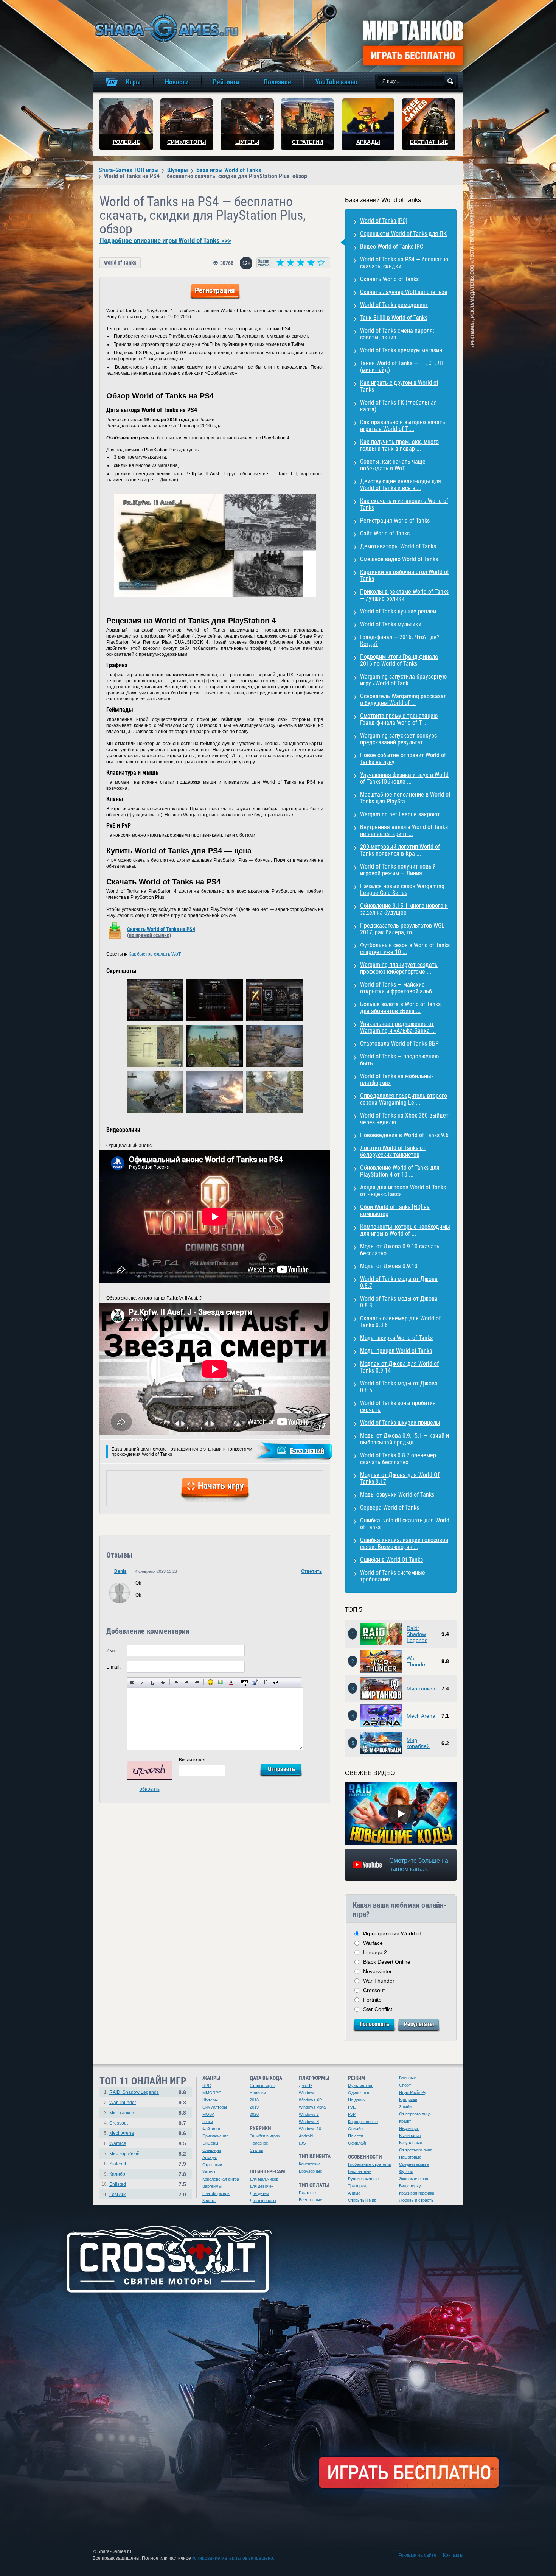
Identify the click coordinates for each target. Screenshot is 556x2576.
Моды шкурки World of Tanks (396, 1338)
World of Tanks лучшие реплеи (398, 611)
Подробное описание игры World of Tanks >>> (165, 241)
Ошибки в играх (265, 2136)
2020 (254, 2114)
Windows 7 (309, 2114)
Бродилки (408, 2100)
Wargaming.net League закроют (400, 814)
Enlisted (118, 2184)
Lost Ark (117, 2195)
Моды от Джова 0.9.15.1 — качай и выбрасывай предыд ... (405, 1439)
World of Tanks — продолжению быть (399, 1060)
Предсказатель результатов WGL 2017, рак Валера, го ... (402, 929)
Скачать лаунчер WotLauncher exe (404, 292)
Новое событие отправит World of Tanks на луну (403, 759)
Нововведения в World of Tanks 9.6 (404, 1135)
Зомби (405, 2107)
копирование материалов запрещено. (233, 2558)
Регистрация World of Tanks (395, 521)
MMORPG (212, 2093)
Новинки (258, 2093)
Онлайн (355, 2129)
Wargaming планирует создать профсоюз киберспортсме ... (399, 968)
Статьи (256, 2150)
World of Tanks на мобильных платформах (397, 1079)
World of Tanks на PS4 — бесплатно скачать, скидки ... (404, 263)
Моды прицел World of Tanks (396, 1351)
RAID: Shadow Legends (134, 2092)
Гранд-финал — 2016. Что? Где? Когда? (400, 640)
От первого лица (415, 2114)
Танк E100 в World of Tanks (394, 318)
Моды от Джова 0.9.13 (389, 1266)
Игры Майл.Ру (413, 2092)
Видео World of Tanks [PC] (392, 247)
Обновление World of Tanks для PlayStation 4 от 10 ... (400, 1171)
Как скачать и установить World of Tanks (404, 504)
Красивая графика (417, 2193)
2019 (254, 2107)
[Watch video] (401, 1814)
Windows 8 (309, 2122)
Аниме (354, 2193)
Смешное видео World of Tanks (399, 559)
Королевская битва (221, 2179)
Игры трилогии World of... (394, 1933)
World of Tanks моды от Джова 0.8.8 (399, 1302)
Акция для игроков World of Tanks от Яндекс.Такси (403, 1191)
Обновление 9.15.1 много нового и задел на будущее (404, 909)
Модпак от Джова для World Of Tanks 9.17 (400, 1478)
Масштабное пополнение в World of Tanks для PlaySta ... (405, 798)
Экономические (414, 2179)
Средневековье (414, 2164)
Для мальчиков (264, 2179)
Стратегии (212, 2165)
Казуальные (411, 2143)
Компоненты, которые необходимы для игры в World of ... (405, 1230)
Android (306, 2136)
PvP (352, 2114)
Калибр (117, 2174)
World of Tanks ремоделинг (394, 305)
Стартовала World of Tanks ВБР (399, 1044)
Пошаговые (410, 2157)
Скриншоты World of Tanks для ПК (403, 234)
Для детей (259, 2193)
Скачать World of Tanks (389, 279)
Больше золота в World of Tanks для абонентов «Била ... (400, 1008)
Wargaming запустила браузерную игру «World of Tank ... (403, 680)
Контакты (453, 2555)
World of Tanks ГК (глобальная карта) (398, 406)
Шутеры (210, 2100)
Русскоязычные (363, 2179)
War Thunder (417, 1661)
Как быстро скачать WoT (155, 954)
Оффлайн (358, 2143)
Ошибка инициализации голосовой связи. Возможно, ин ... (404, 1543)
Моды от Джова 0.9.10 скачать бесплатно (400, 1250)
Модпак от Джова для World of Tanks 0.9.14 (399, 1367)
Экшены (210, 2143)
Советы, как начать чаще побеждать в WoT (393, 465)
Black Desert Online (387, 1962)
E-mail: (113, 1667)
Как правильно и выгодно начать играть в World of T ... (403, 426)
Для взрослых (263, 2201)
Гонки (208, 2122)
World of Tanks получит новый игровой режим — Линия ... (398, 870)
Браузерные (311, 2171)
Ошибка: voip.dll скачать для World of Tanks (405, 1524)
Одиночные (359, 2093)
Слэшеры (212, 2150)
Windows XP (310, 2100)
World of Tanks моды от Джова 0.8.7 (399, 1282)
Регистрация (215, 290)
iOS (302, 2143)
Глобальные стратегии (370, 2164)
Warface (373, 1943)
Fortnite (372, 2000)
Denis (120, 1571)
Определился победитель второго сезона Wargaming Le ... (404, 1099)
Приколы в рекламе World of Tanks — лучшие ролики (404, 595)
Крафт (405, 2121)
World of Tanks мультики (391, 624)
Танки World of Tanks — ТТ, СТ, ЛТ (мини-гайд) (402, 367)
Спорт (405, 2085)
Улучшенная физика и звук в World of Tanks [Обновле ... (404, 778)
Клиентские (310, 2164)
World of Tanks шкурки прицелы (400, 1423)
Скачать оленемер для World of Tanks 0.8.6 (400, 1322)
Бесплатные (311, 2200)
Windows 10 (310, 2129)
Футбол (406, 2171)
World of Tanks (120, 263)
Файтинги (211, 2129)
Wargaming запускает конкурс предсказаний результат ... (398, 739)
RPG (207, 2086)
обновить (150, 1789)
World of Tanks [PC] (384, 221)
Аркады (210, 2157)
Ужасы (209, 2172)
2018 (254, 2100)
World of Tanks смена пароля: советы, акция (397, 334)
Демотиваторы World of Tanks (398, 546)
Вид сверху (410, 2186)
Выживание (410, 2136)
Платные (307, 2193)
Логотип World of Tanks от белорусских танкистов (393, 1151)
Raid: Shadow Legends (417, 1634)
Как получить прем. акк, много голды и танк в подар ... (399, 445)
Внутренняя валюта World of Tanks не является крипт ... (404, 830)
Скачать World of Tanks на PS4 (161, 932)
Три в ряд (357, 2186)
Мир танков (421, 1689)
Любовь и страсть (416, 2200)
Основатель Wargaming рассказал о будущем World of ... (403, 700)
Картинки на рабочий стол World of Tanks (405, 575)
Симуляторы (215, 2107)
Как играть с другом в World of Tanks (399, 386)
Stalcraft (118, 2164)
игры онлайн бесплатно (165, 28)
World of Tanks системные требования (393, 1576)
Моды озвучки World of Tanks (397, 1495)
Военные (408, 2078)
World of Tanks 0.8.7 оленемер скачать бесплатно (398, 1459)
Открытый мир (362, 2200)
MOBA (208, 2114)
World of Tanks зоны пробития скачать (398, 1406)
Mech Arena (421, 1716)
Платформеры (216, 2193)
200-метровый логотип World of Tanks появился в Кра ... (400, 850)
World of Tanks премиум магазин (401, 350)
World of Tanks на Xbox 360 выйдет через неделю (404, 1119)
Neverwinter (377, 1971)
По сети (356, 2136)
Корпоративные (363, 2122)
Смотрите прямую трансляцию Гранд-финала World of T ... (399, 719)
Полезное (259, 2143)
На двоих (357, 2100)
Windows (307, 2093)
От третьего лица (416, 2150)
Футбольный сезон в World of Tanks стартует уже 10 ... (405, 949)
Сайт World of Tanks (385, 533)
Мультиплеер (361, 2086)
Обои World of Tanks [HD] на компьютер (395, 1210)
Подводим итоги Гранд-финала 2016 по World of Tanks (399, 660)
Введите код (192, 1760)
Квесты (209, 2201)
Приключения (215, 2136)
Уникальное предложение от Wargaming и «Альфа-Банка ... (398, 1027)
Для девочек (262, 2186)
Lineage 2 (375, 1952)
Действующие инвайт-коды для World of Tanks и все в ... (401, 485)
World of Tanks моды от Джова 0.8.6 (399, 1387)
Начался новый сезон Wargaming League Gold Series (402, 890)
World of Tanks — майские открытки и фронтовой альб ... (399, 988)
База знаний (307, 1450)
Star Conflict (378, 2009)
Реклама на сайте (417, 2555)
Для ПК (306, 2086)
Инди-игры (409, 2128)
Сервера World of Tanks (390, 1507)
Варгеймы (212, 2186)
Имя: (111, 1651)
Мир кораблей (418, 1743)
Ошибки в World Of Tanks (391, 1560)
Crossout (374, 1990)
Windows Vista (312, 2107)
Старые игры (262, 2086)
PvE (352, 2107)
